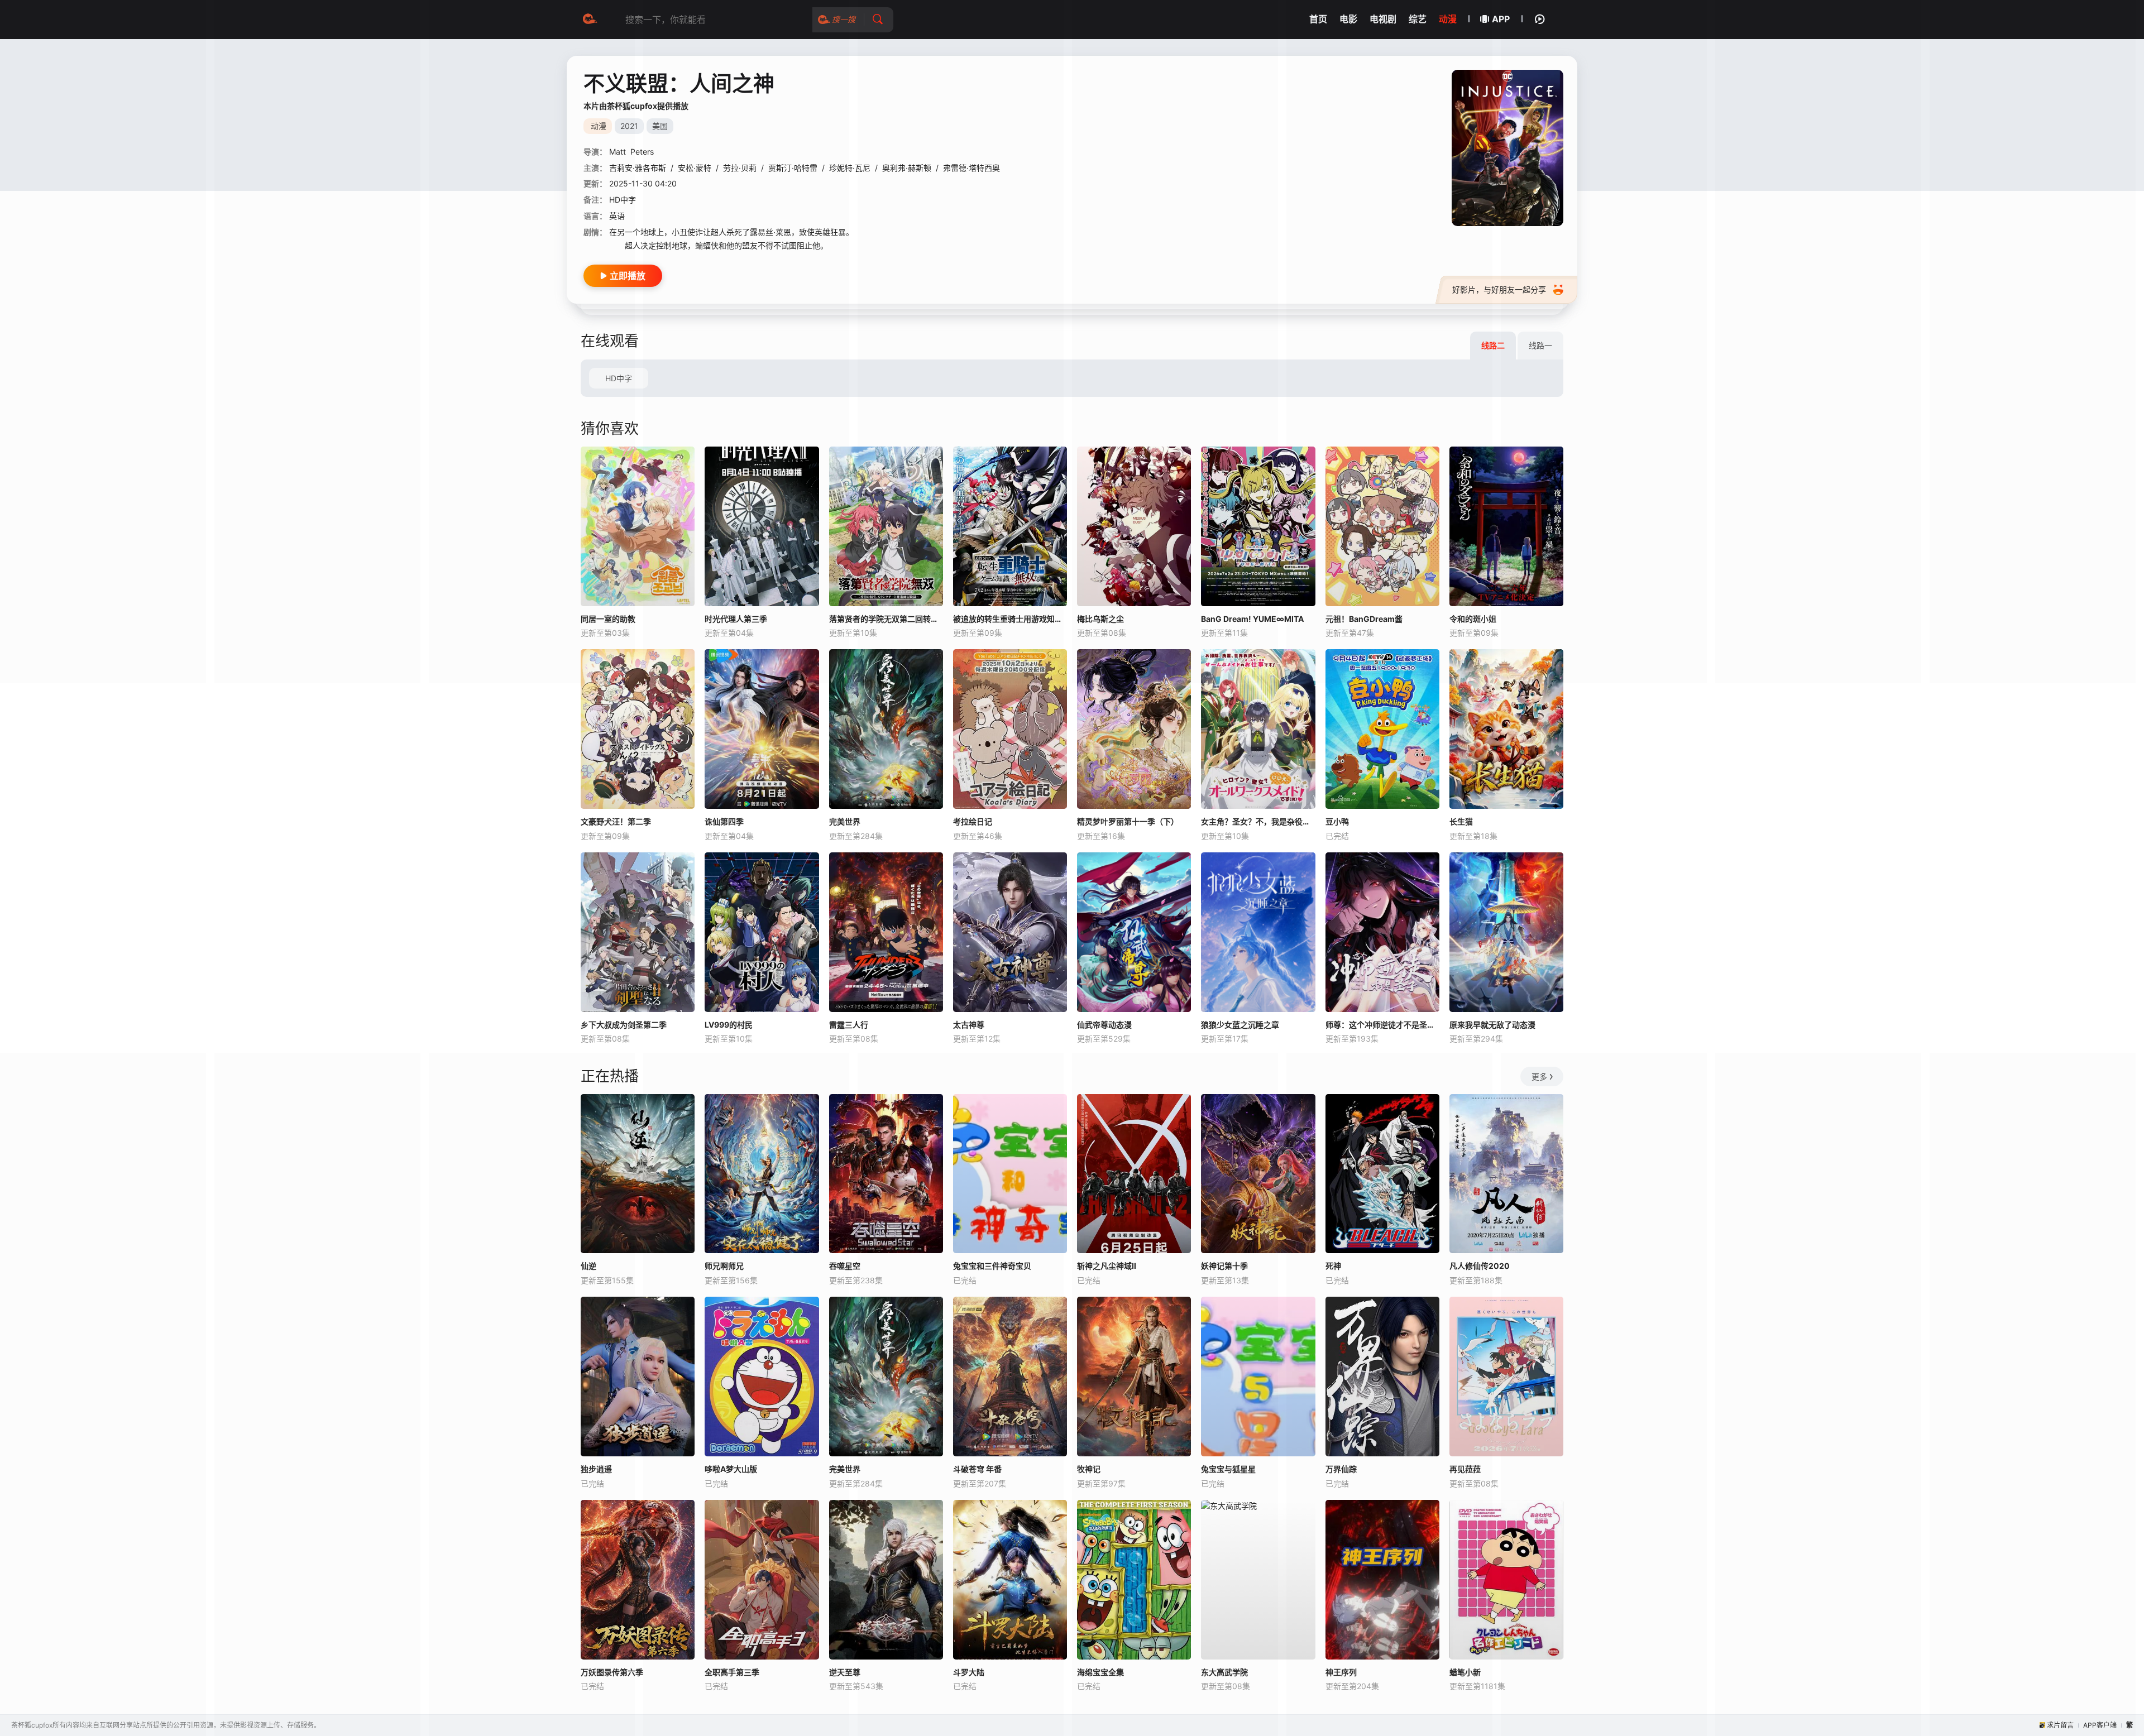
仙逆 (588, 1266)
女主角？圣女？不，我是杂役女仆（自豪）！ (1258, 821)
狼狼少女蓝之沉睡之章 (1240, 1025)
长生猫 (1461, 821)
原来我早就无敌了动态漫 (1492, 1025)
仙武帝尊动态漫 (1104, 1025)
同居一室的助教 (608, 619)
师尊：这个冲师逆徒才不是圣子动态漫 (1382, 1025)
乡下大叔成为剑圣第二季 (624, 1025)
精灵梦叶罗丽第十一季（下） (1128, 821)
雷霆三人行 (849, 1025)
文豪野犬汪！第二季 (616, 821)
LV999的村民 (729, 1025)
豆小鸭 (1337, 821)
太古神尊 (969, 1025)
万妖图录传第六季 (612, 1672)
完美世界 (845, 821)
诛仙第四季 (724, 821)
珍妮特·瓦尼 (850, 168)
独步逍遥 (596, 1469)
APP (1501, 19)
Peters (642, 152)
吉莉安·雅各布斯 (638, 168)
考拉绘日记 (973, 821)
